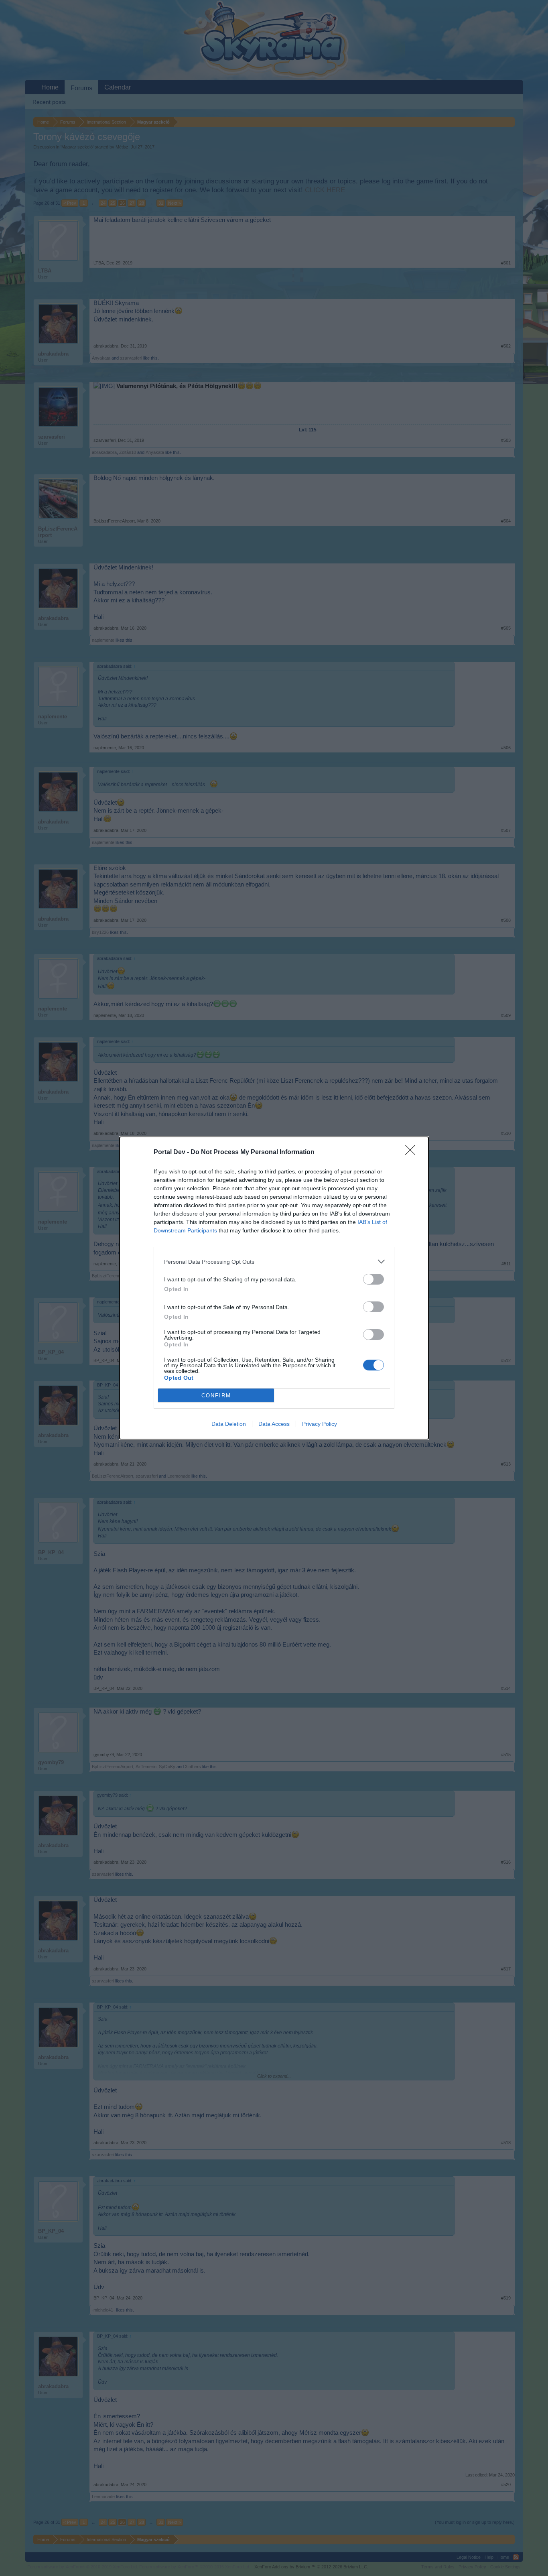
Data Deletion (229, 1424)
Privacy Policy (320, 1424)
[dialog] (274, 1288)
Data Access (274, 1424)
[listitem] (274, 1262)
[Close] (413, 1153)
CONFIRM (216, 1396)
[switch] (373, 1279)
